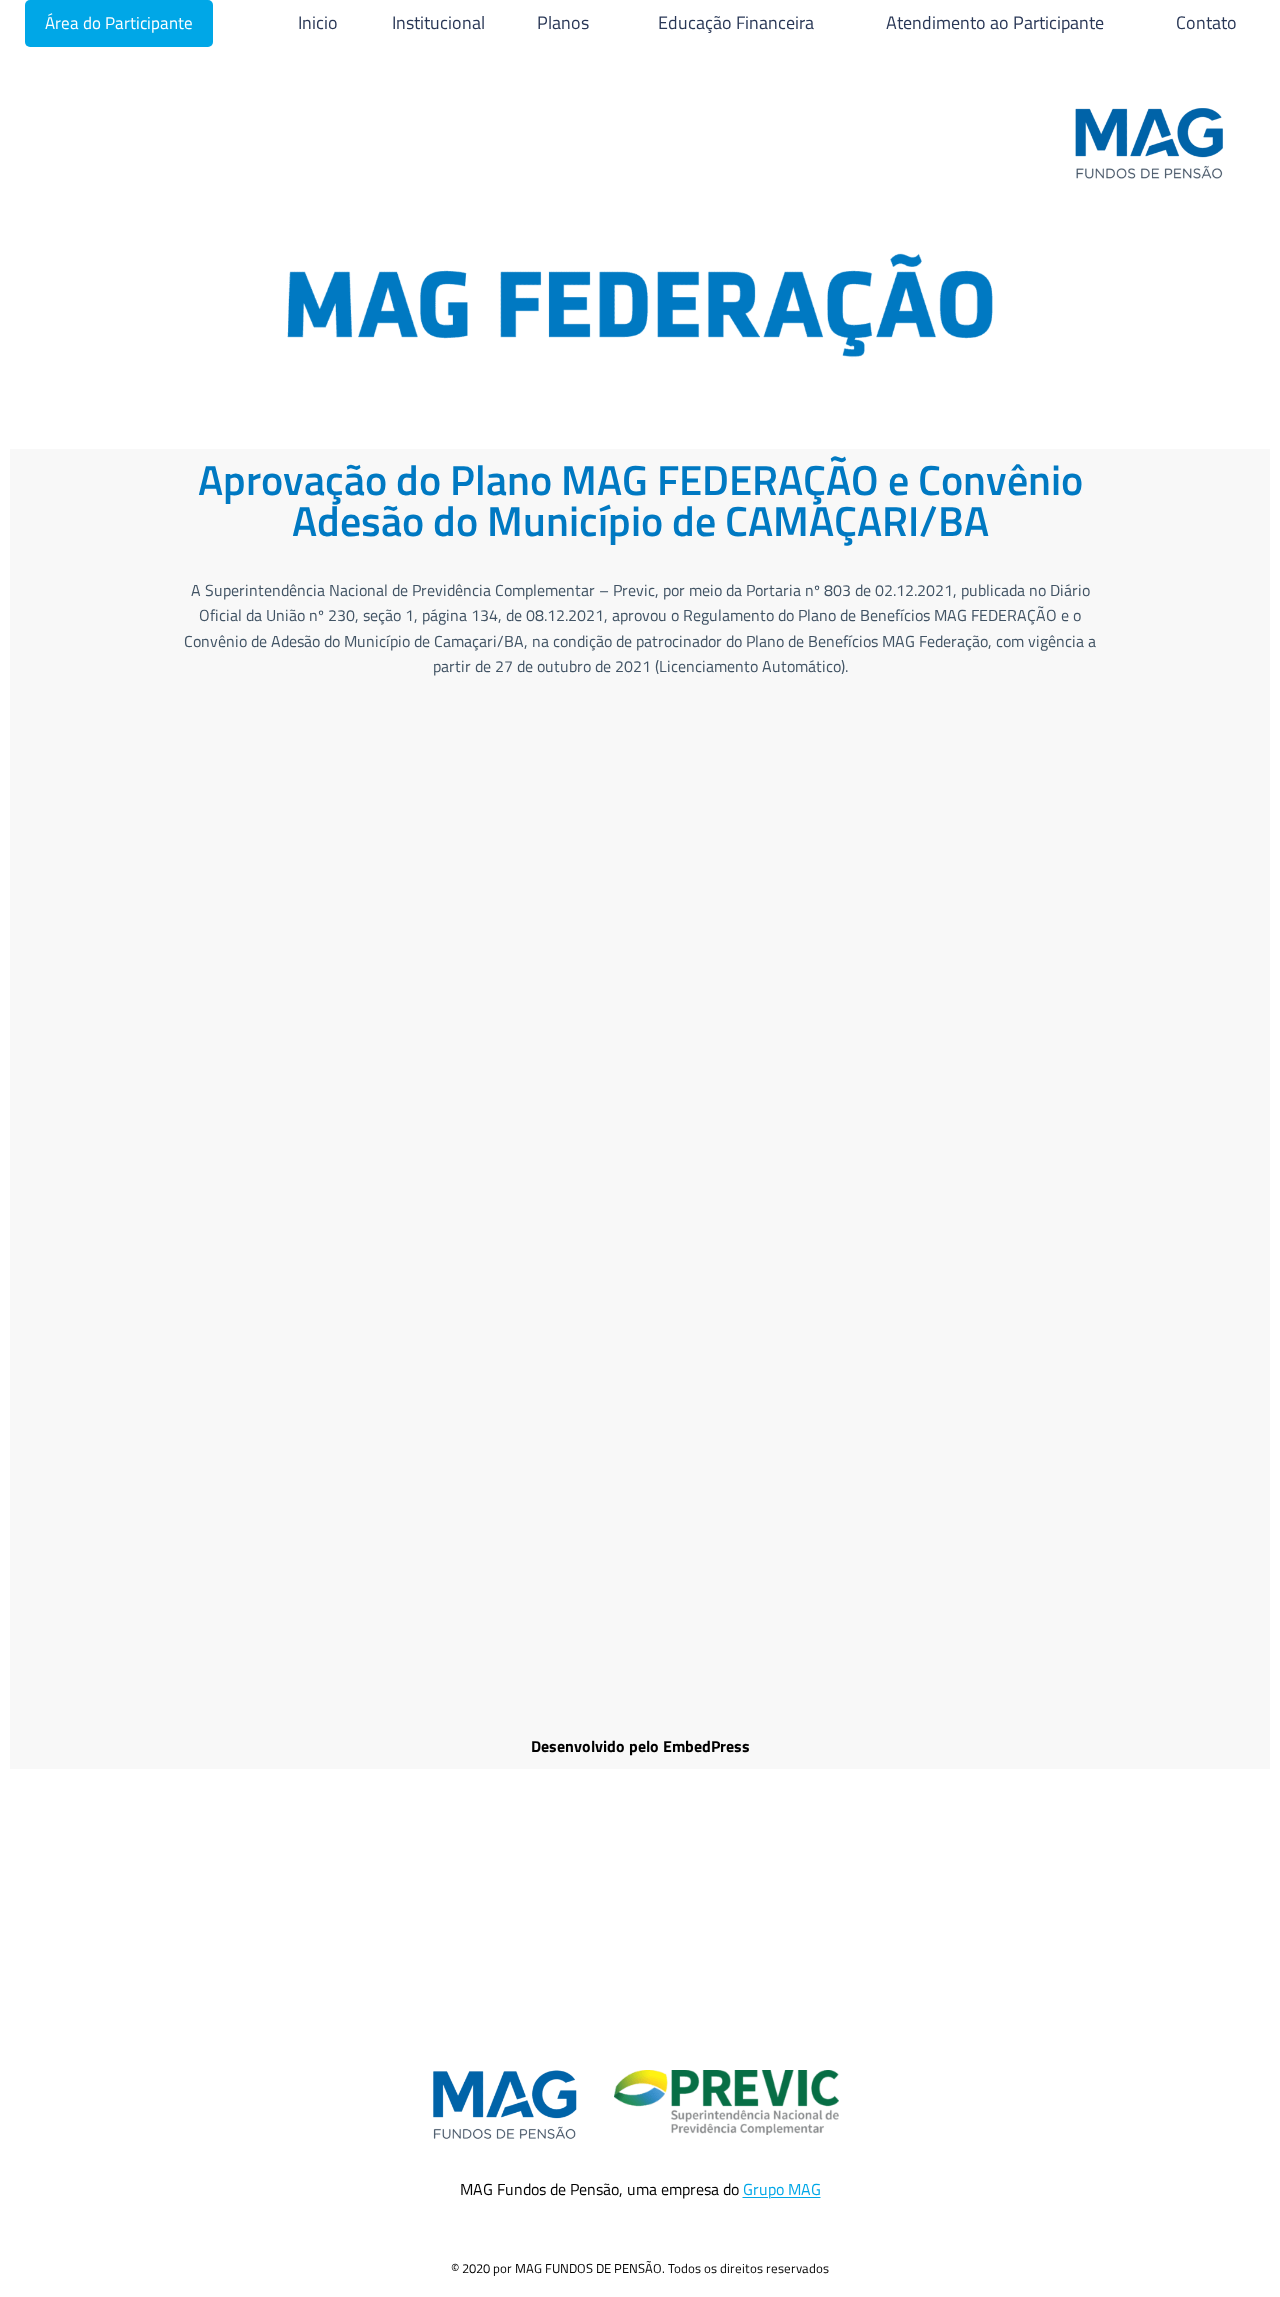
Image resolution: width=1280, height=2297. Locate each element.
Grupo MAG (782, 2189)
